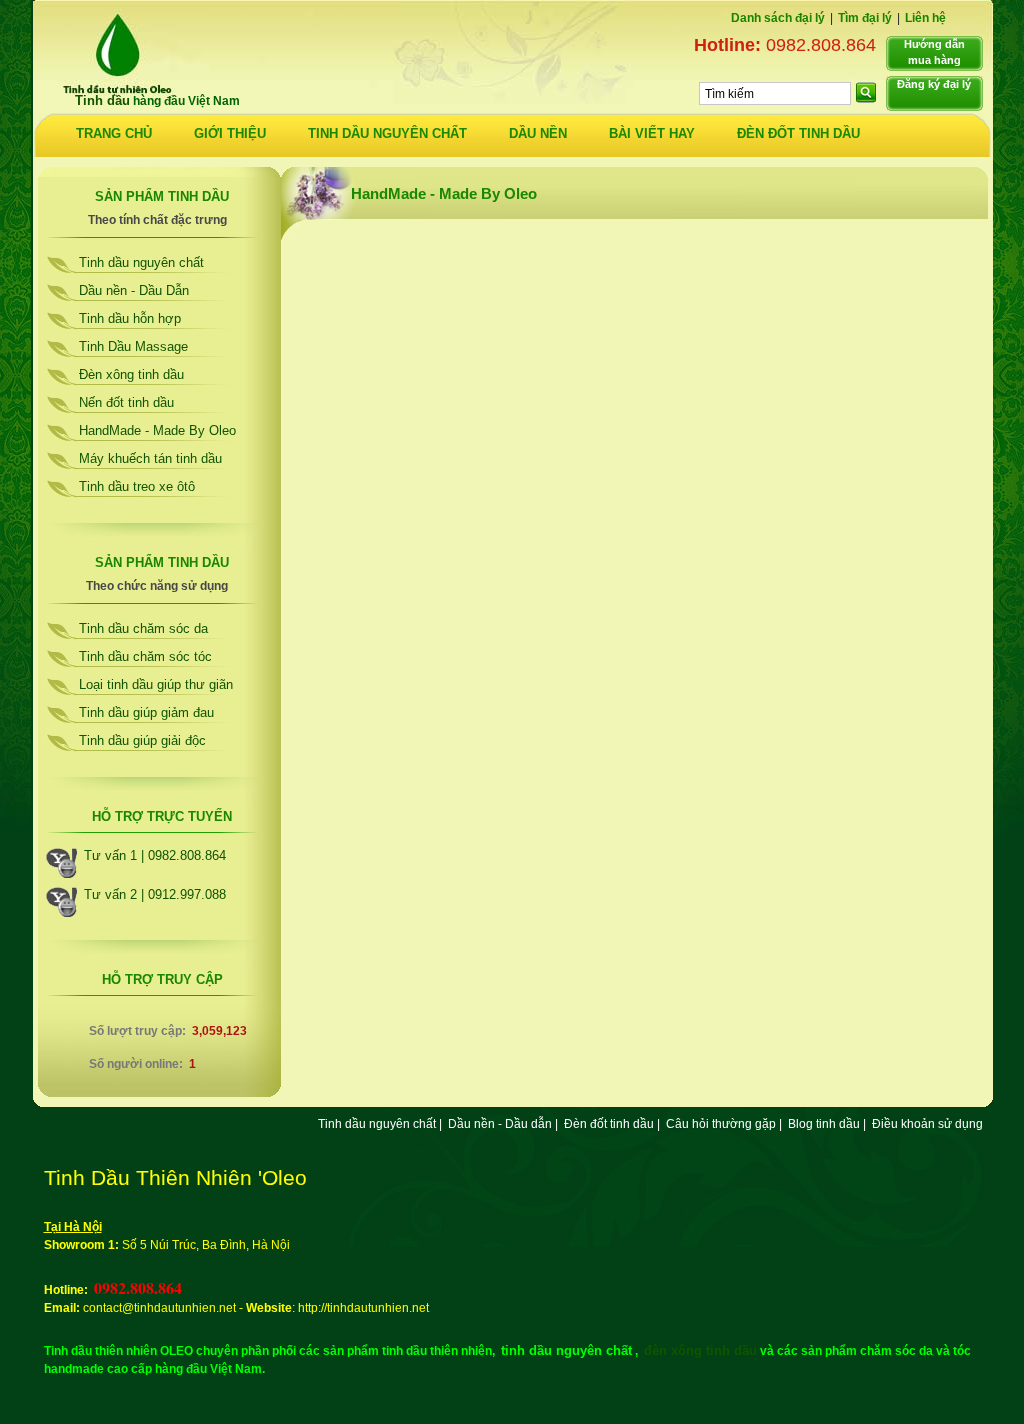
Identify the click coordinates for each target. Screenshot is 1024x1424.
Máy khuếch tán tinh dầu (150, 458)
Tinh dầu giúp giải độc (142, 740)
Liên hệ (925, 18)
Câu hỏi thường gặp (721, 1124)
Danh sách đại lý (778, 18)
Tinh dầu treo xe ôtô (137, 486)
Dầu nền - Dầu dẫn (500, 1124)
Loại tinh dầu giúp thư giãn (156, 684)
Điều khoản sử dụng (927, 1124)
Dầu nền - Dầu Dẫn (134, 290)
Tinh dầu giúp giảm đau (146, 712)
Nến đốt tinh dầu (126, 402)
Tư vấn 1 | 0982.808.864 (155, 855)
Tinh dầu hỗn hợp (130, 318)
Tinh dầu (102, 100)
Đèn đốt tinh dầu (609, 1124)
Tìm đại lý (865, 18)
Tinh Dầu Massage (133, 346)
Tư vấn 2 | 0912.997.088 (155, 894)
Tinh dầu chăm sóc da (143, 628)
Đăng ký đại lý (934, 84)
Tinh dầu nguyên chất (141, 262)
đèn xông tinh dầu (700, 1350)
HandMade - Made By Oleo (157, 430)
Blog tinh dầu (824, 1124)
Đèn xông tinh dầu (131, 374)
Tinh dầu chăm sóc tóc (145, 656)
